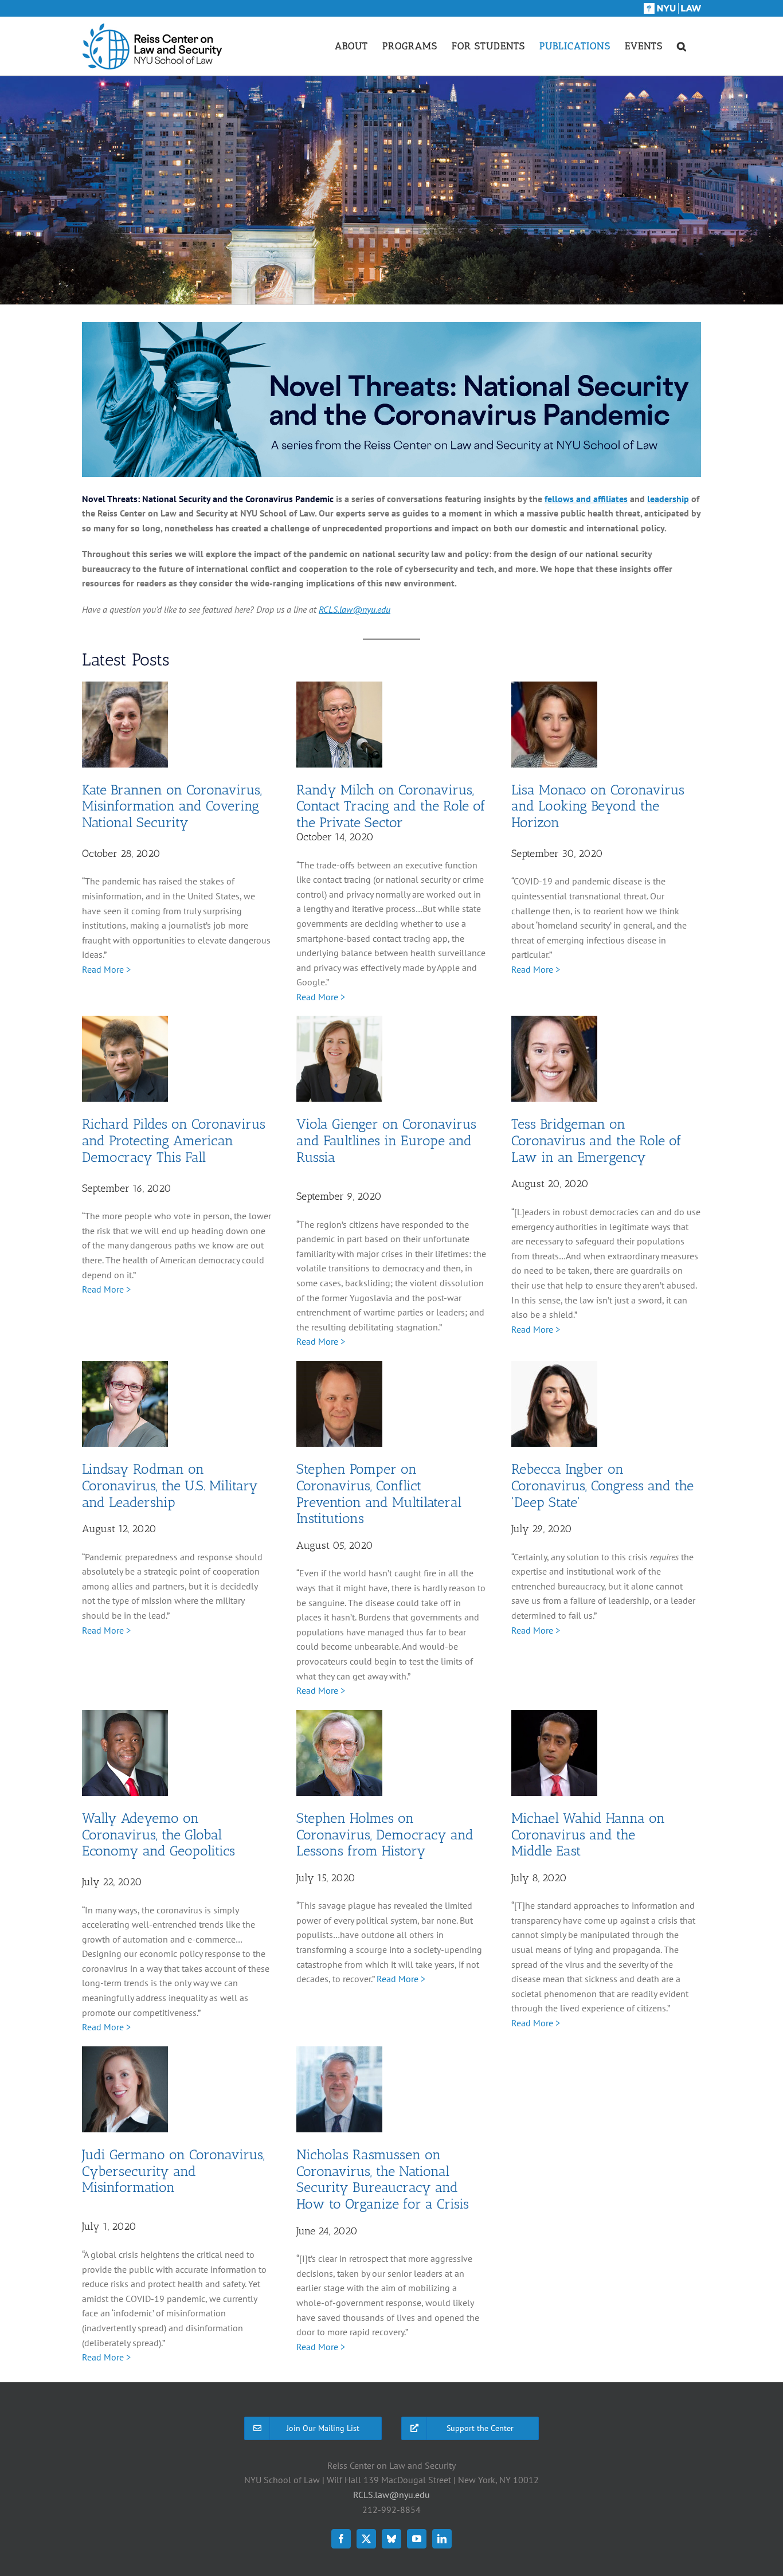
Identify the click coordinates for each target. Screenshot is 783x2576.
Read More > (106, 969)
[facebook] (341, 2539)
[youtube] (417, 2539)
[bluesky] (391, 2539)
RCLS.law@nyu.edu (391, 2495)
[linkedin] (442, 2539)
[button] (682, 46)
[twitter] (366, 2539)
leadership (668, 499)
